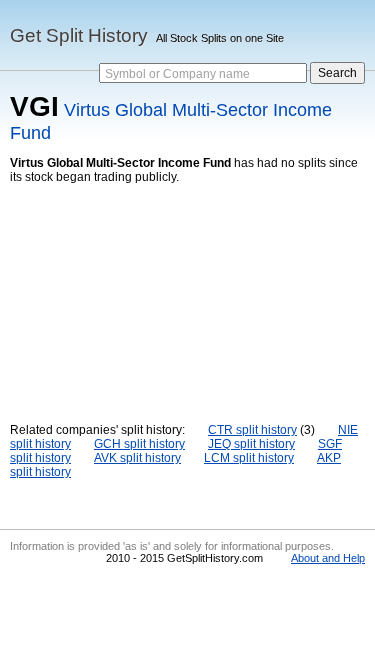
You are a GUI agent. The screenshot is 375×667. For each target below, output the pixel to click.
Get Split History (79, 35)
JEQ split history (251, 444)
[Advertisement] (187, 288)
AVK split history (137, 458)
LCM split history (249, 458)
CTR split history (252, 430)
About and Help (328, 558)
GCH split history (139, 444)
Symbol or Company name (177, 74)
